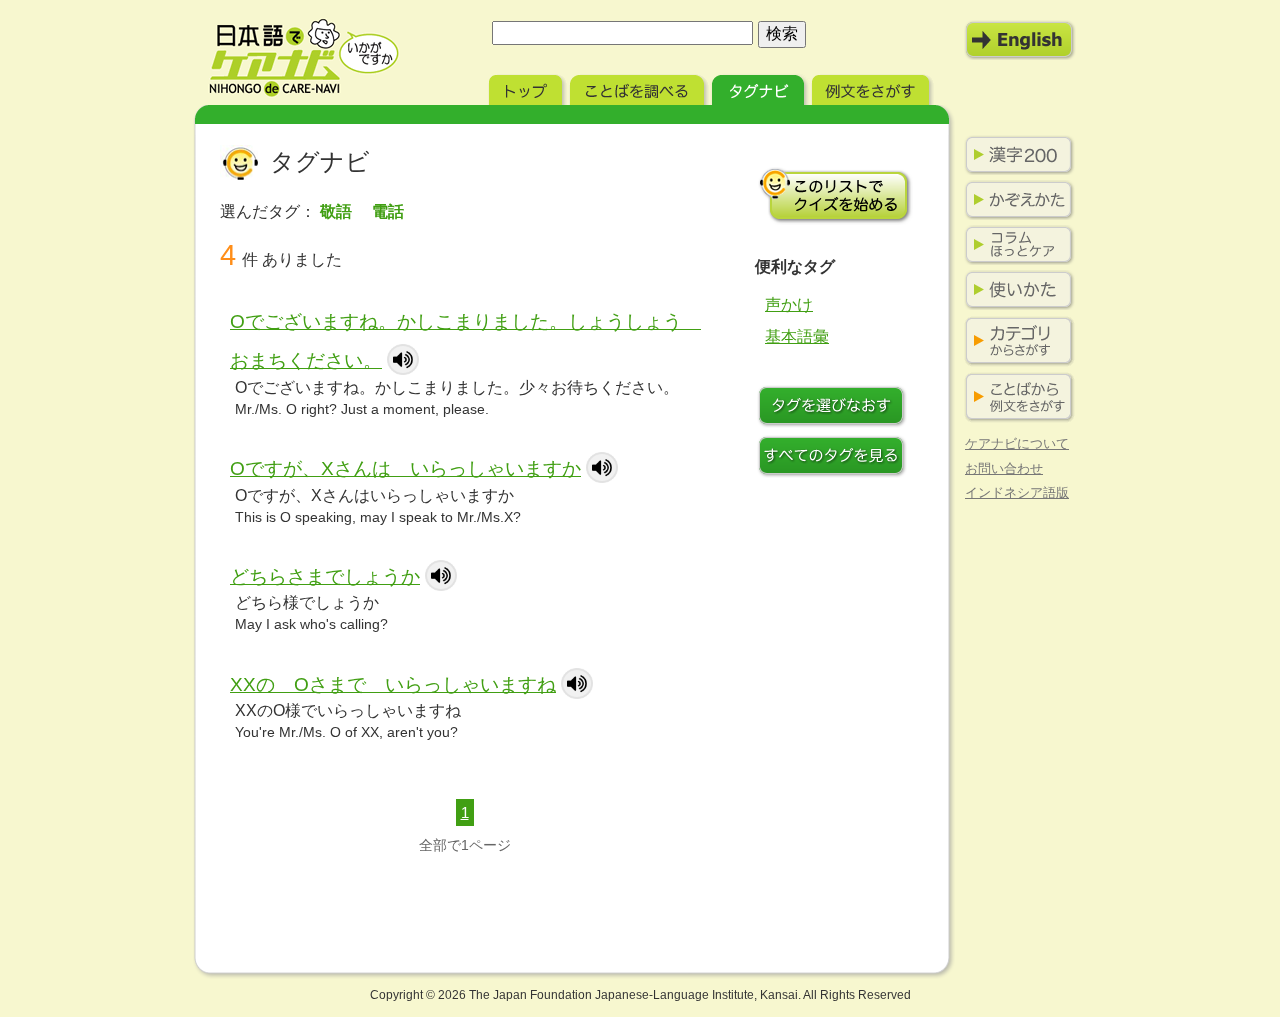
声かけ (789, 304)
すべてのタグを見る (835, 458)
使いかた (1015, 290)
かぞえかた (1015, 200)
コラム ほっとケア (1015, 245)
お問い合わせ (1004, 468)
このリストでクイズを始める (835, 195)
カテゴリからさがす (1015, 341)
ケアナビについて (1017, 443)
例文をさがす (872, 87)
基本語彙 (797, 336)
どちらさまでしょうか (325, 576)
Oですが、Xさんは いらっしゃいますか (405, 468)
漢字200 (1015, 155)
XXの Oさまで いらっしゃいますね (393, 684)
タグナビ (760, 87)
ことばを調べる (639, 87)
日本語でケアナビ (304, 58)
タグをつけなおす (835, 408)
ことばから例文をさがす (1015, 397)
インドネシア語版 (1017, 492)
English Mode (1020, 40)
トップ (527, 87)
